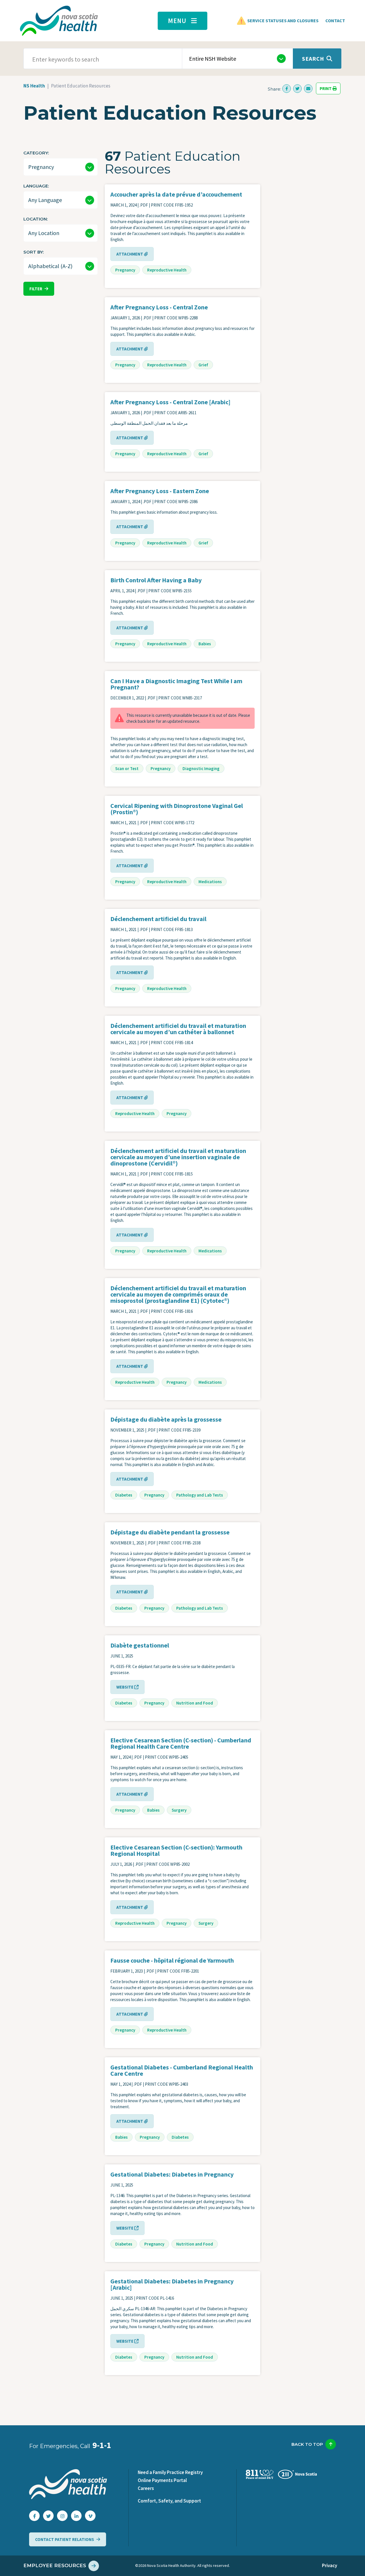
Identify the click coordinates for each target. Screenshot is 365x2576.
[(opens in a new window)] (287, 89)
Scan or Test (127, 768)
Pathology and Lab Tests (200, 1495)
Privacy (329, 2565)
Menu (177, 21)
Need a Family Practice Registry (170, 2472)
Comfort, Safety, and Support (169, 2501)
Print (326, 88)
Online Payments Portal (162, 2480)
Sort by (33, 252)
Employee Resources (55, 2565)
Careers (146, 2488)
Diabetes (124, 1495)
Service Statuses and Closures (283, 21)
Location (35, 219)
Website (125, 1687)
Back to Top (307, 2444)
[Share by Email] (308, 89)
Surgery (179, 1810)
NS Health (34, 86)
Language (36, 186)
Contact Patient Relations (65, 2539)
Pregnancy (125, 270)
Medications (210, 882)
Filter (36, 289)
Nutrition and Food (195, 1703)
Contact (335, 21)
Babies (205, 644)
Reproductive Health (167, 270)
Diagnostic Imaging (201, 768)
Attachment (130, 254)
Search (313, 59)
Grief (203, 365)
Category (36, 153)
